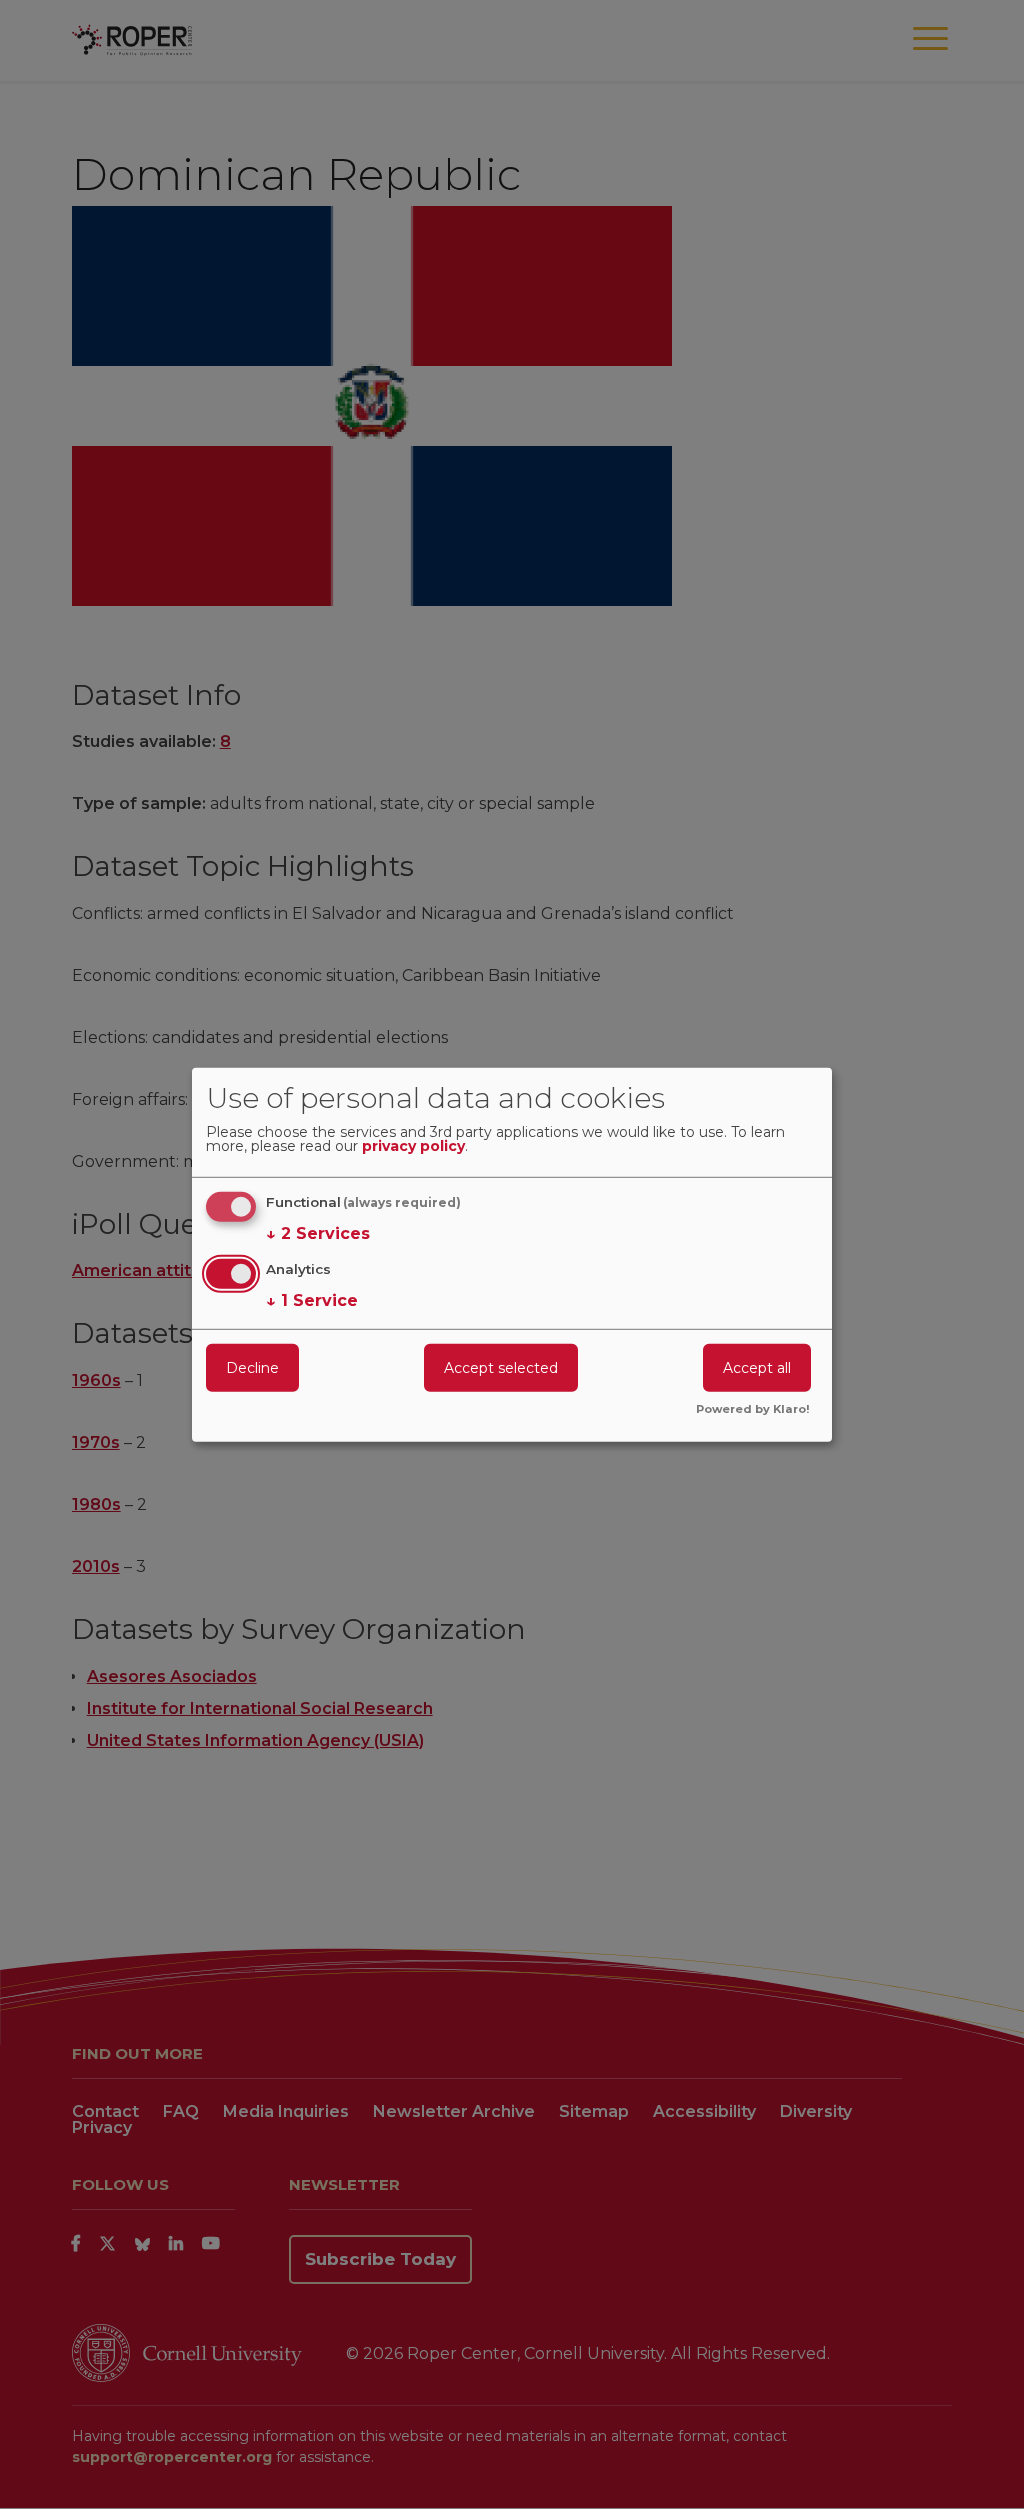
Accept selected (501, 1368)
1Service (312, 1300)
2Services (318, 1233)
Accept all (757, 1368)
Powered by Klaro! (753, 1410)
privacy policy (413, 1147)
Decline (252, 1368)
